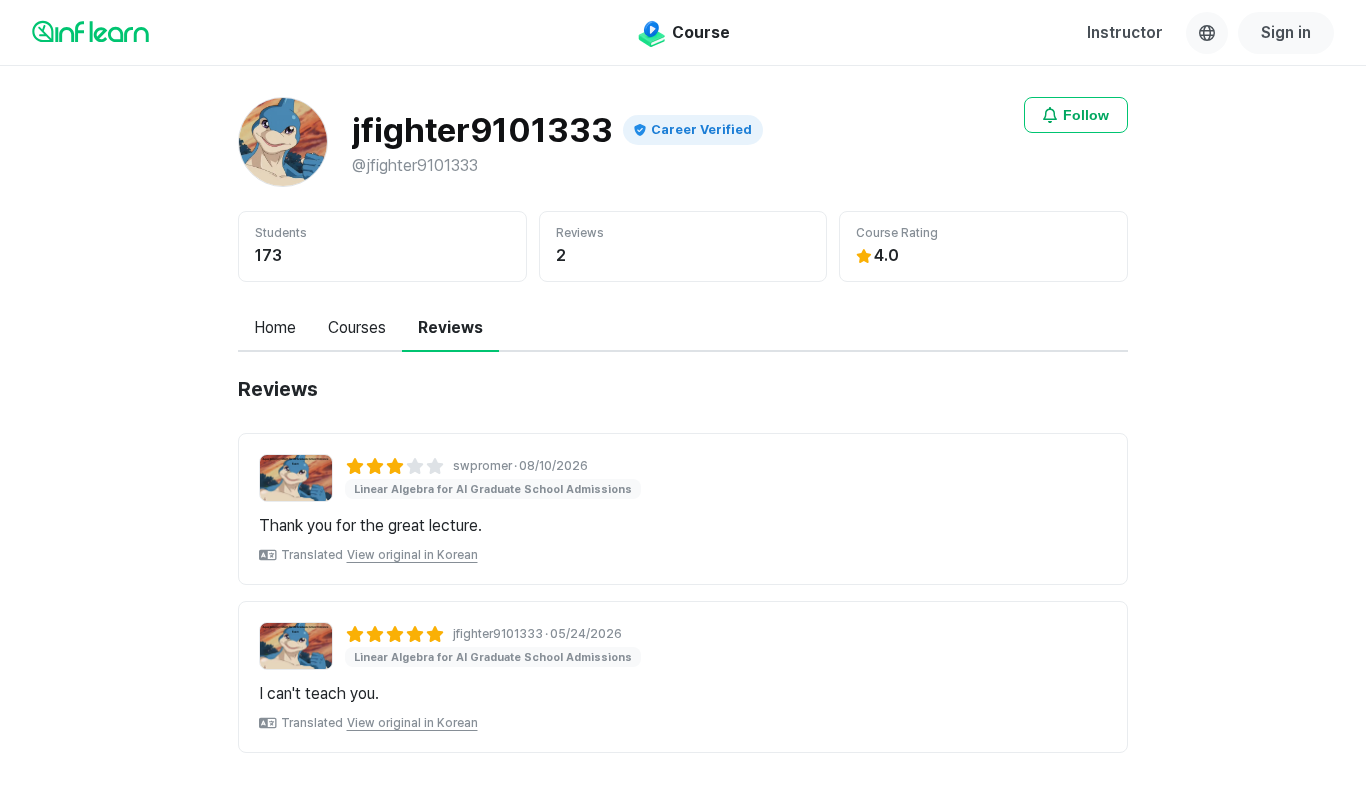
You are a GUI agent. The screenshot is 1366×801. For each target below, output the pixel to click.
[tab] (275, 329)
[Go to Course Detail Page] (296, 478)
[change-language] (1207, 33)
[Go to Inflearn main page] (90, 31)
